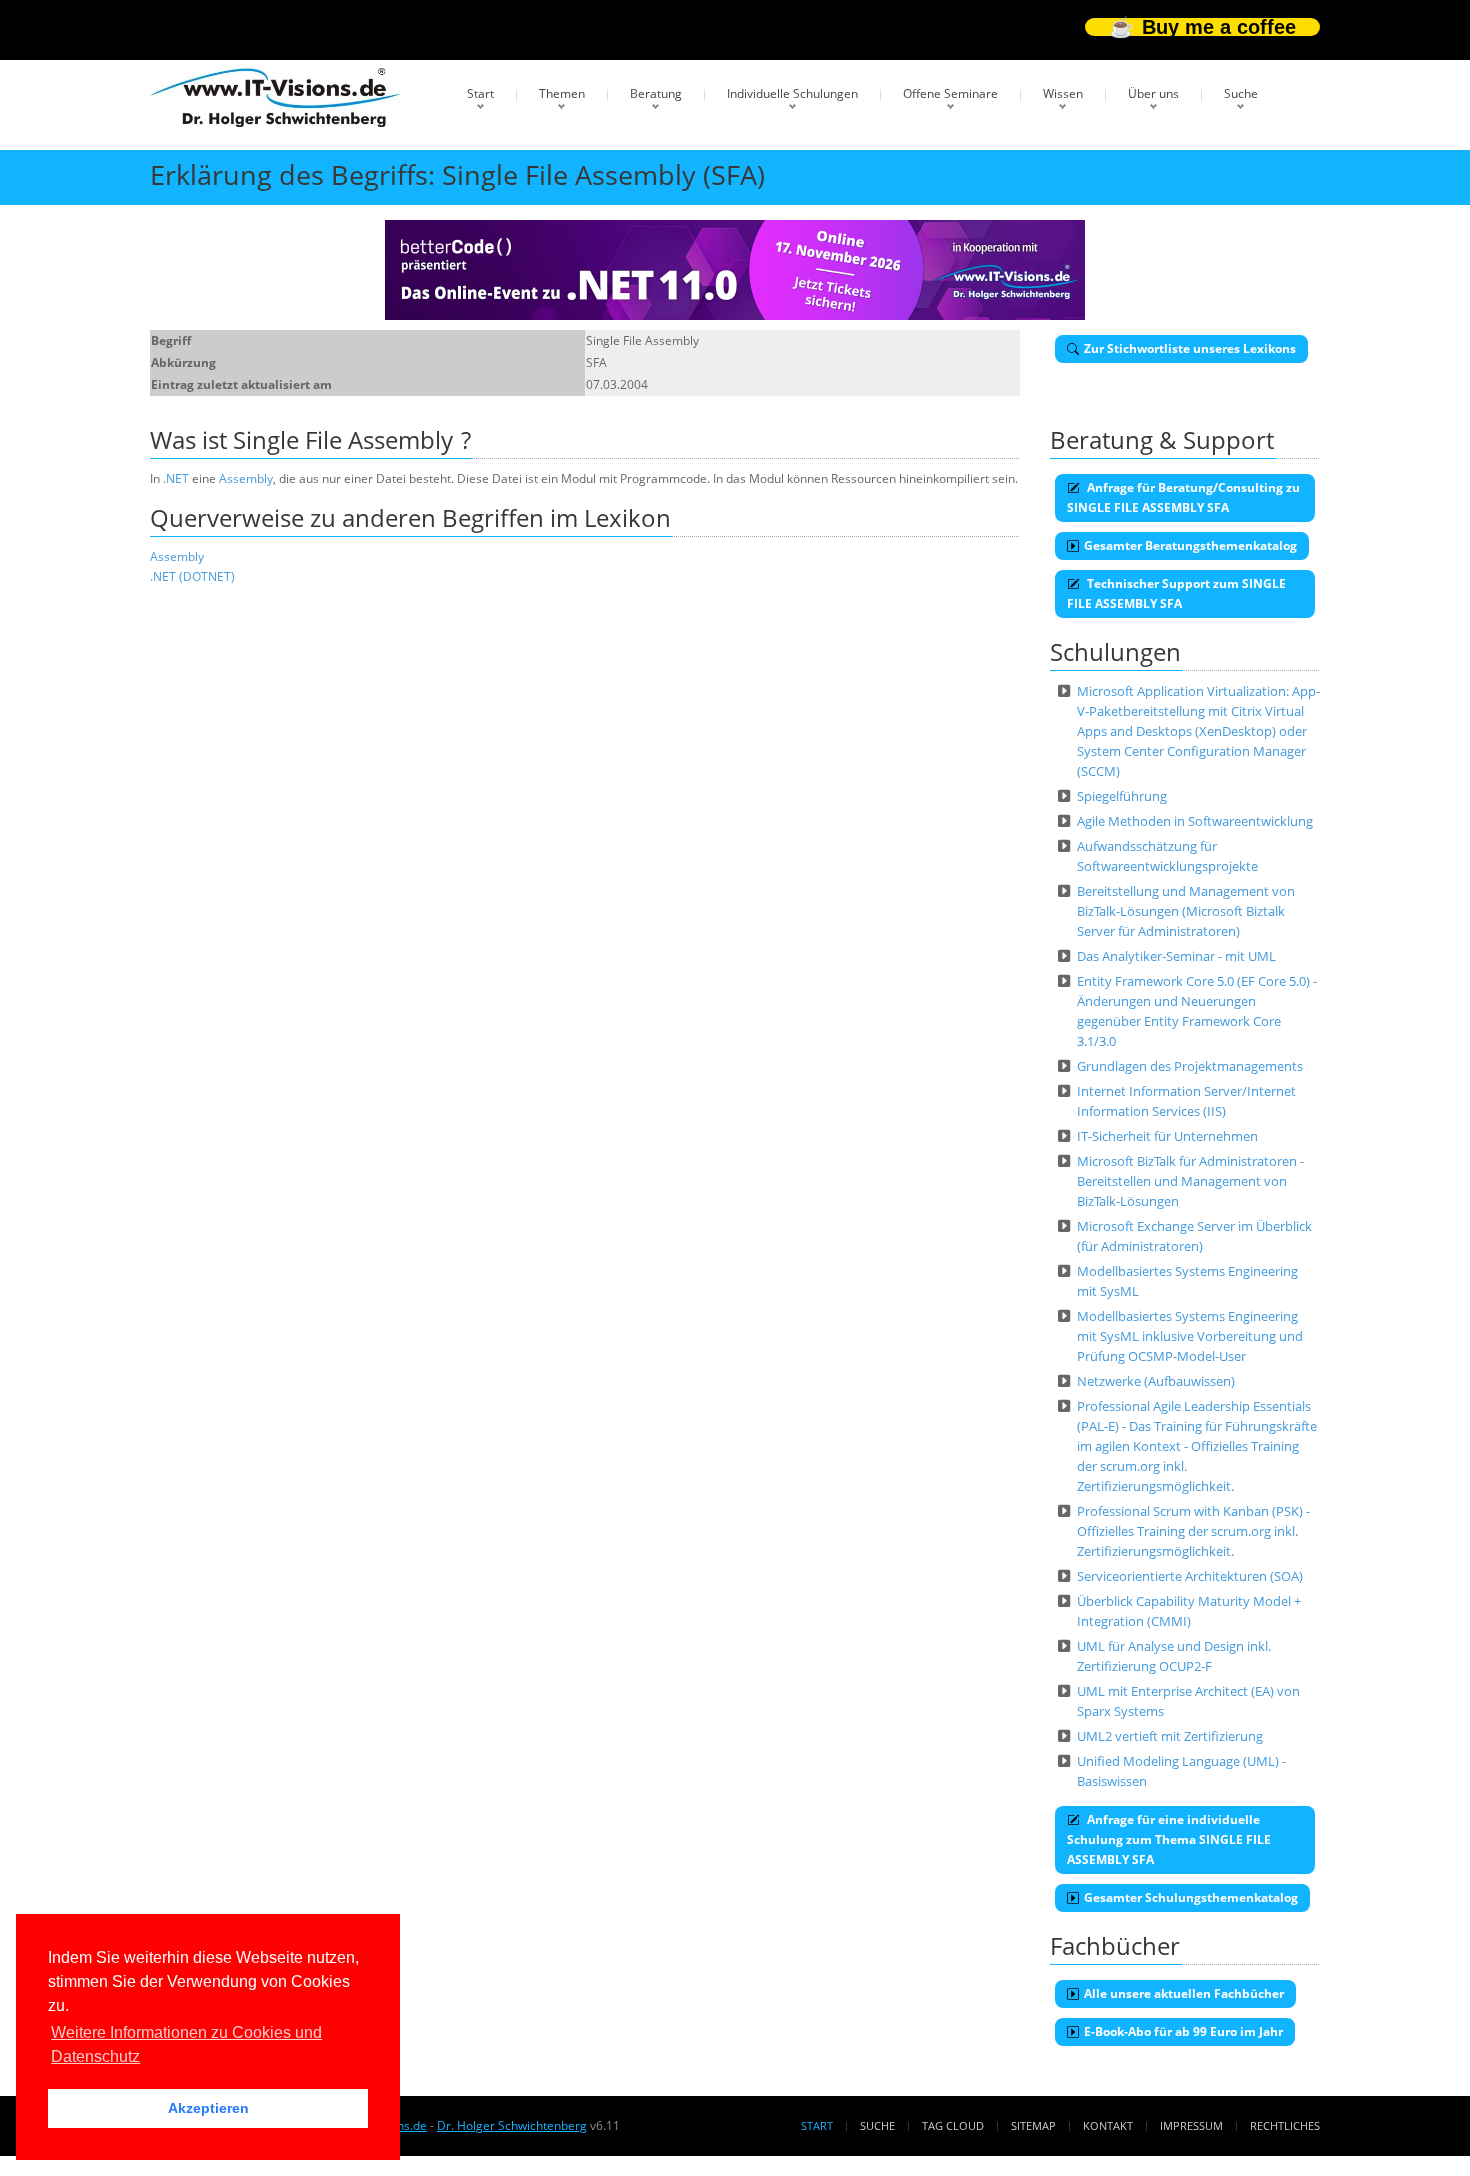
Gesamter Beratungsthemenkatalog (1190, 545)
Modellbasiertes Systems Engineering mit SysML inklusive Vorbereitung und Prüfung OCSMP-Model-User (1190, 1336)
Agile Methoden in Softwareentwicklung (1195, 821)
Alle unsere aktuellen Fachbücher (1184, 1993)
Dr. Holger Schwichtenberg (512, 2125)
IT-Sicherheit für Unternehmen (1167, 1136)
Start (480, 93)
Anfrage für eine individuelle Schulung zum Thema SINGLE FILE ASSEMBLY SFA (1169, 1839)
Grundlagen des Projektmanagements (1190, 1066)
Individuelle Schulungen (792, 93)
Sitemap (1033, 2125)
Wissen (1063, 93)
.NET (176, 478)
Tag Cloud (953, 2125)
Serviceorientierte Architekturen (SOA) (1190, 1576)
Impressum (1191, 2125)
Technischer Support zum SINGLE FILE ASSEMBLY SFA (1176, 593)
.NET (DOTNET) (192, 576)
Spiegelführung (1122, 796)
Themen (562, 93)
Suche (1241, 93)
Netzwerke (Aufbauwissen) (1156, 1381)
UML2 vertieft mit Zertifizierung (1170, 1736)
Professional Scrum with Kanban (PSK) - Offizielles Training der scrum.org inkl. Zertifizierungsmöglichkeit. (1193, 1531)
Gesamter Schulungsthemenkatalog (1191, 1897)
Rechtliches (1285, 2125)
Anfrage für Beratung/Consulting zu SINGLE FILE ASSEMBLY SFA (1183, 497)
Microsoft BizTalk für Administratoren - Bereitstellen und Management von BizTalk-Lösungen (1190, 1181)
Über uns (1153, 93)
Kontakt (1108, 2125)
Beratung (656, 93)
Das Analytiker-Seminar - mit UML (1176, 956)
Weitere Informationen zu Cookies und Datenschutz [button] (186, 2044)
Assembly (246, 478)
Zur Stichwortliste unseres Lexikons (1190, 348)
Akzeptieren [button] (208, 2108)
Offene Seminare (950, 93)
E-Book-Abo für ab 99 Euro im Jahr (1183, 2031)
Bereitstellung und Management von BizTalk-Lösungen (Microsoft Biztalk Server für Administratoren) (1186, 911)
